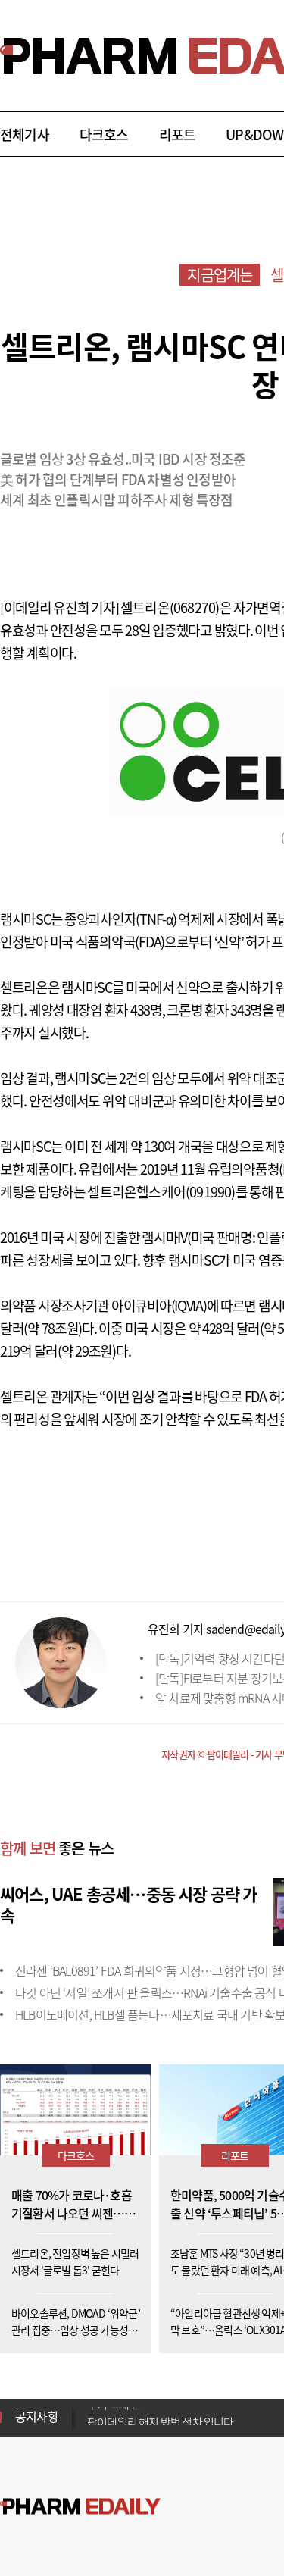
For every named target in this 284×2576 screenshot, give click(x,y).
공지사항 (37, 2416)
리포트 (178, 135)
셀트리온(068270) (170, 607)
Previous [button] (92, 2408)
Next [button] (92, 2426)
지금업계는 (220, 275)
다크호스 (104, 135)
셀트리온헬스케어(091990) (161, 1192)
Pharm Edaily (80, 2507)
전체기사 (25, 135)
